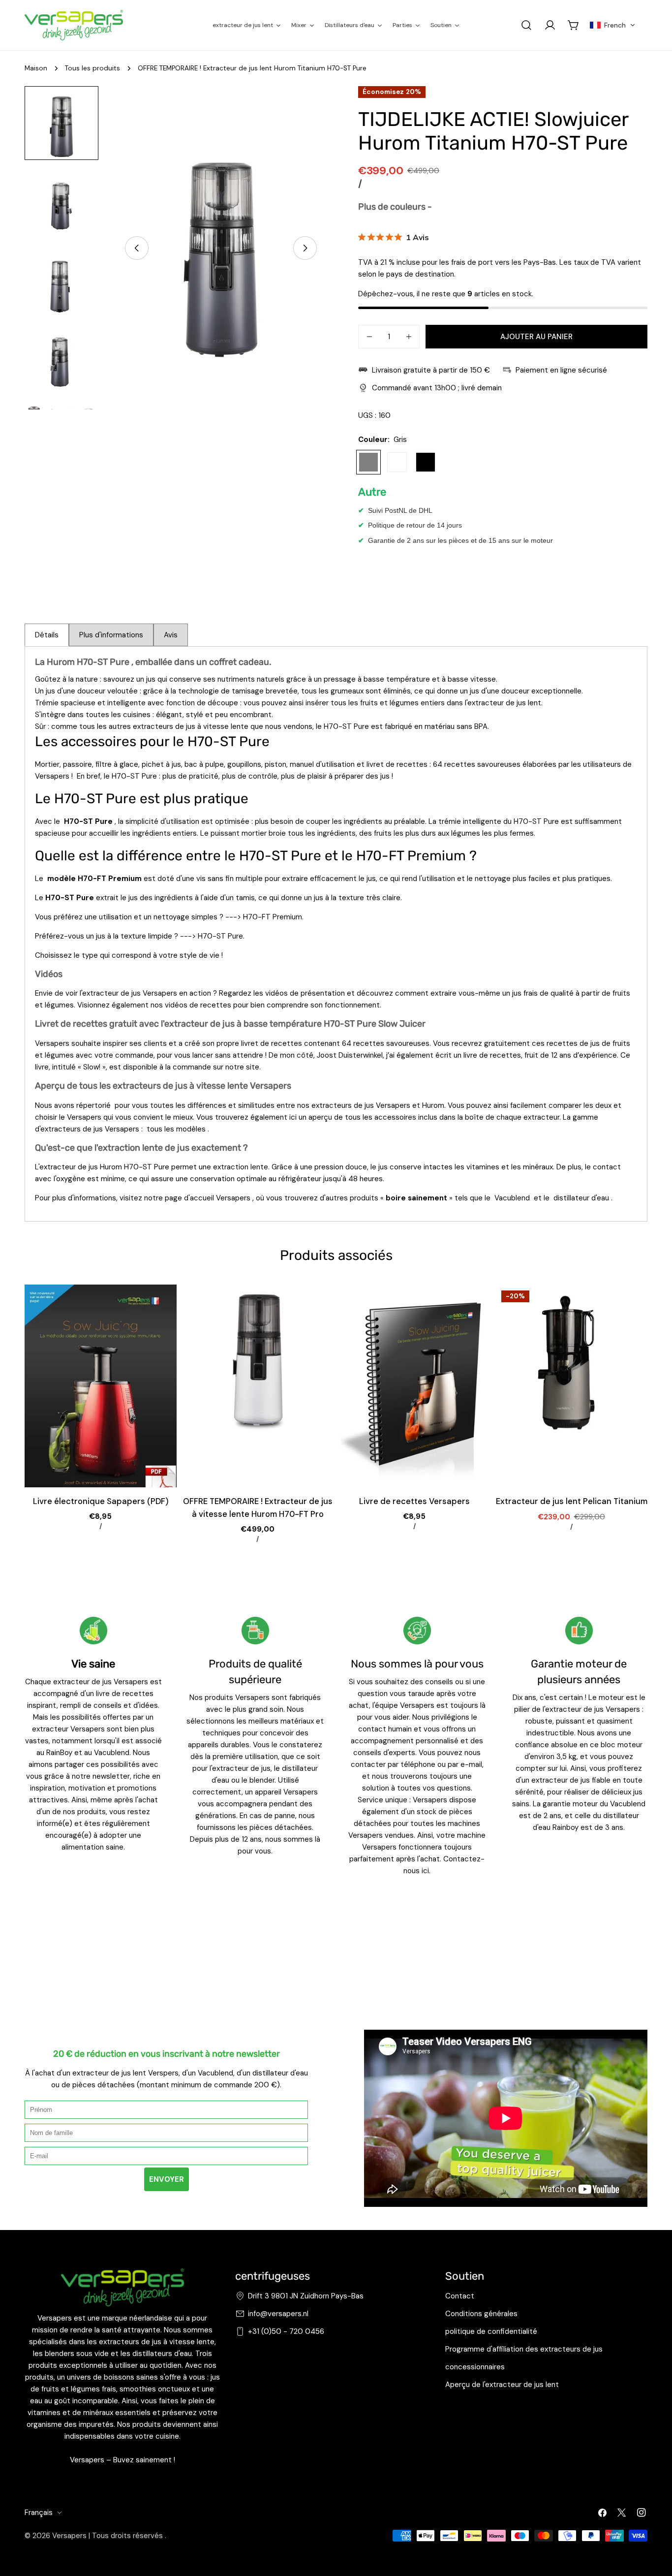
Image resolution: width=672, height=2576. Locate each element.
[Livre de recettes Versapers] (414, 1386)
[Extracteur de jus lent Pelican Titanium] (571, 1386)
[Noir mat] (426, 462)
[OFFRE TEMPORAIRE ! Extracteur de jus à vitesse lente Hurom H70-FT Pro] (258, 1386)
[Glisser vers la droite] (305, 248)
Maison (36, 68)
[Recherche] (526, 25)
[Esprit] (397, 462)
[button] (612, 25)
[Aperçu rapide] (162, 1306)
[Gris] (368, 462)
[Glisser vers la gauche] (137, 248)
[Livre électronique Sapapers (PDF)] (101, 1386)
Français (39, 2513)
